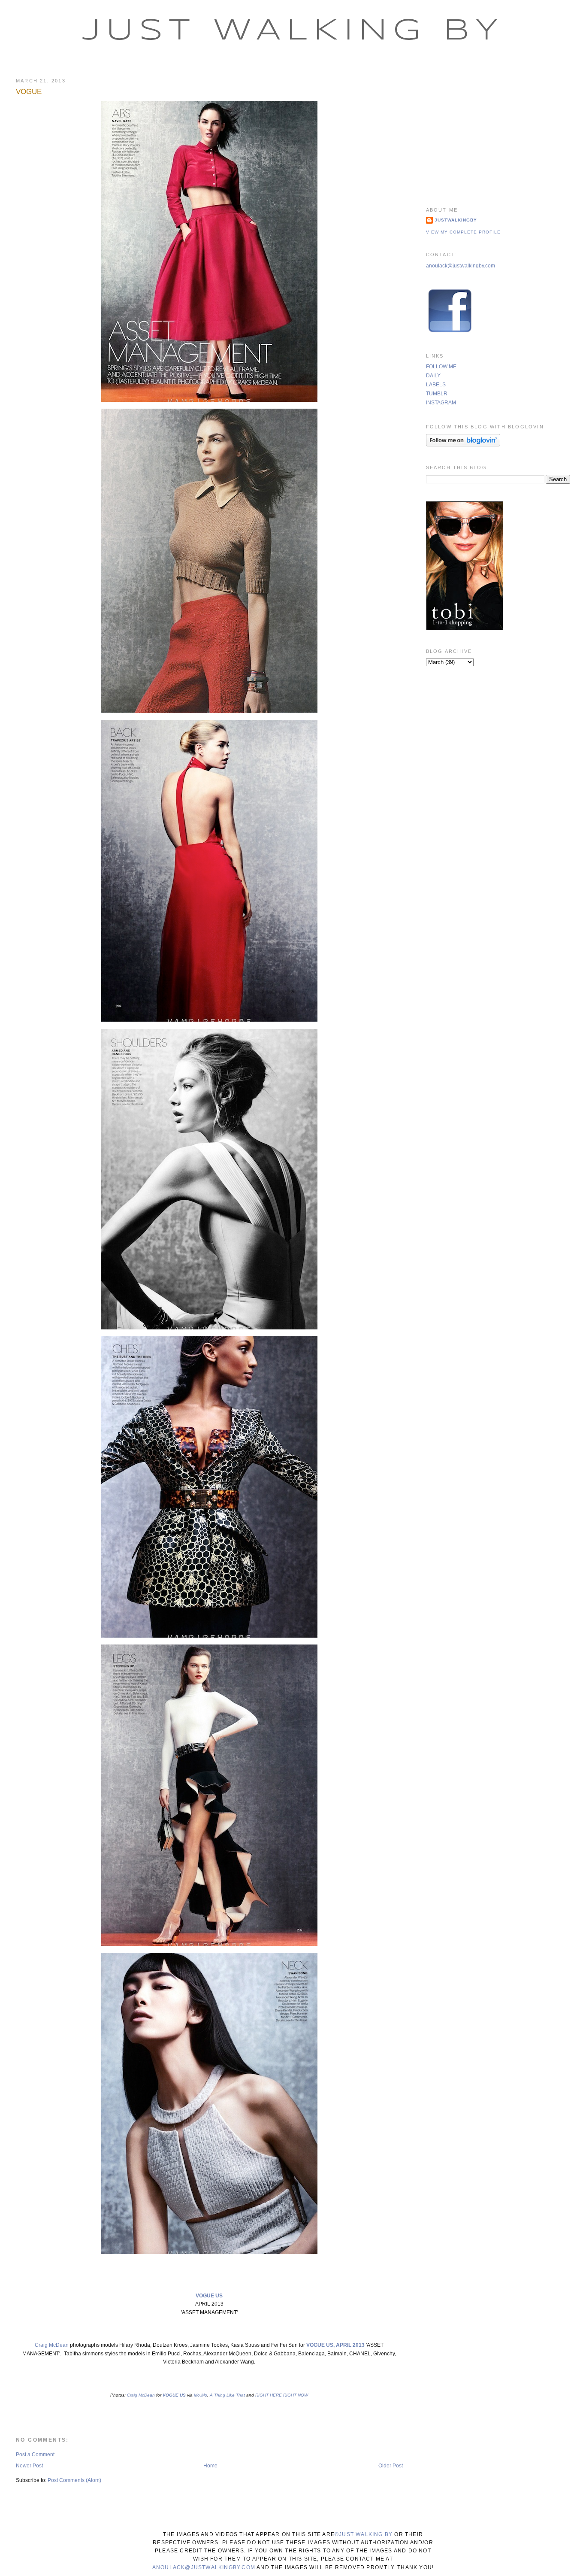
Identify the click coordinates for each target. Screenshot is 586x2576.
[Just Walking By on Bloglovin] (463, 445)
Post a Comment (35, 2455)
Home (210, 2466)
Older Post (391, 2466)
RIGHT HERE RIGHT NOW (282, 2395)
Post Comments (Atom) (74, 2480)
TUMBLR (437, 394)
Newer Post (29, 2466)
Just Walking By (293, 31)
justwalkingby (456, 220)
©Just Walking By (364, 2534)
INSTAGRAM (441, 403)
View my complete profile (463, 232)
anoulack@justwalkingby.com (461, 266)
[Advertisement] (498, 131)
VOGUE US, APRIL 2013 (335, 2345)
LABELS (436, 385)
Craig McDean (52, 2345)
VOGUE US (209, 2296)
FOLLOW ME (441, 367)
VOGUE (29, 92)
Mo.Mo (200, 2395)
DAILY (433, 376)
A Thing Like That (227, 2395)
